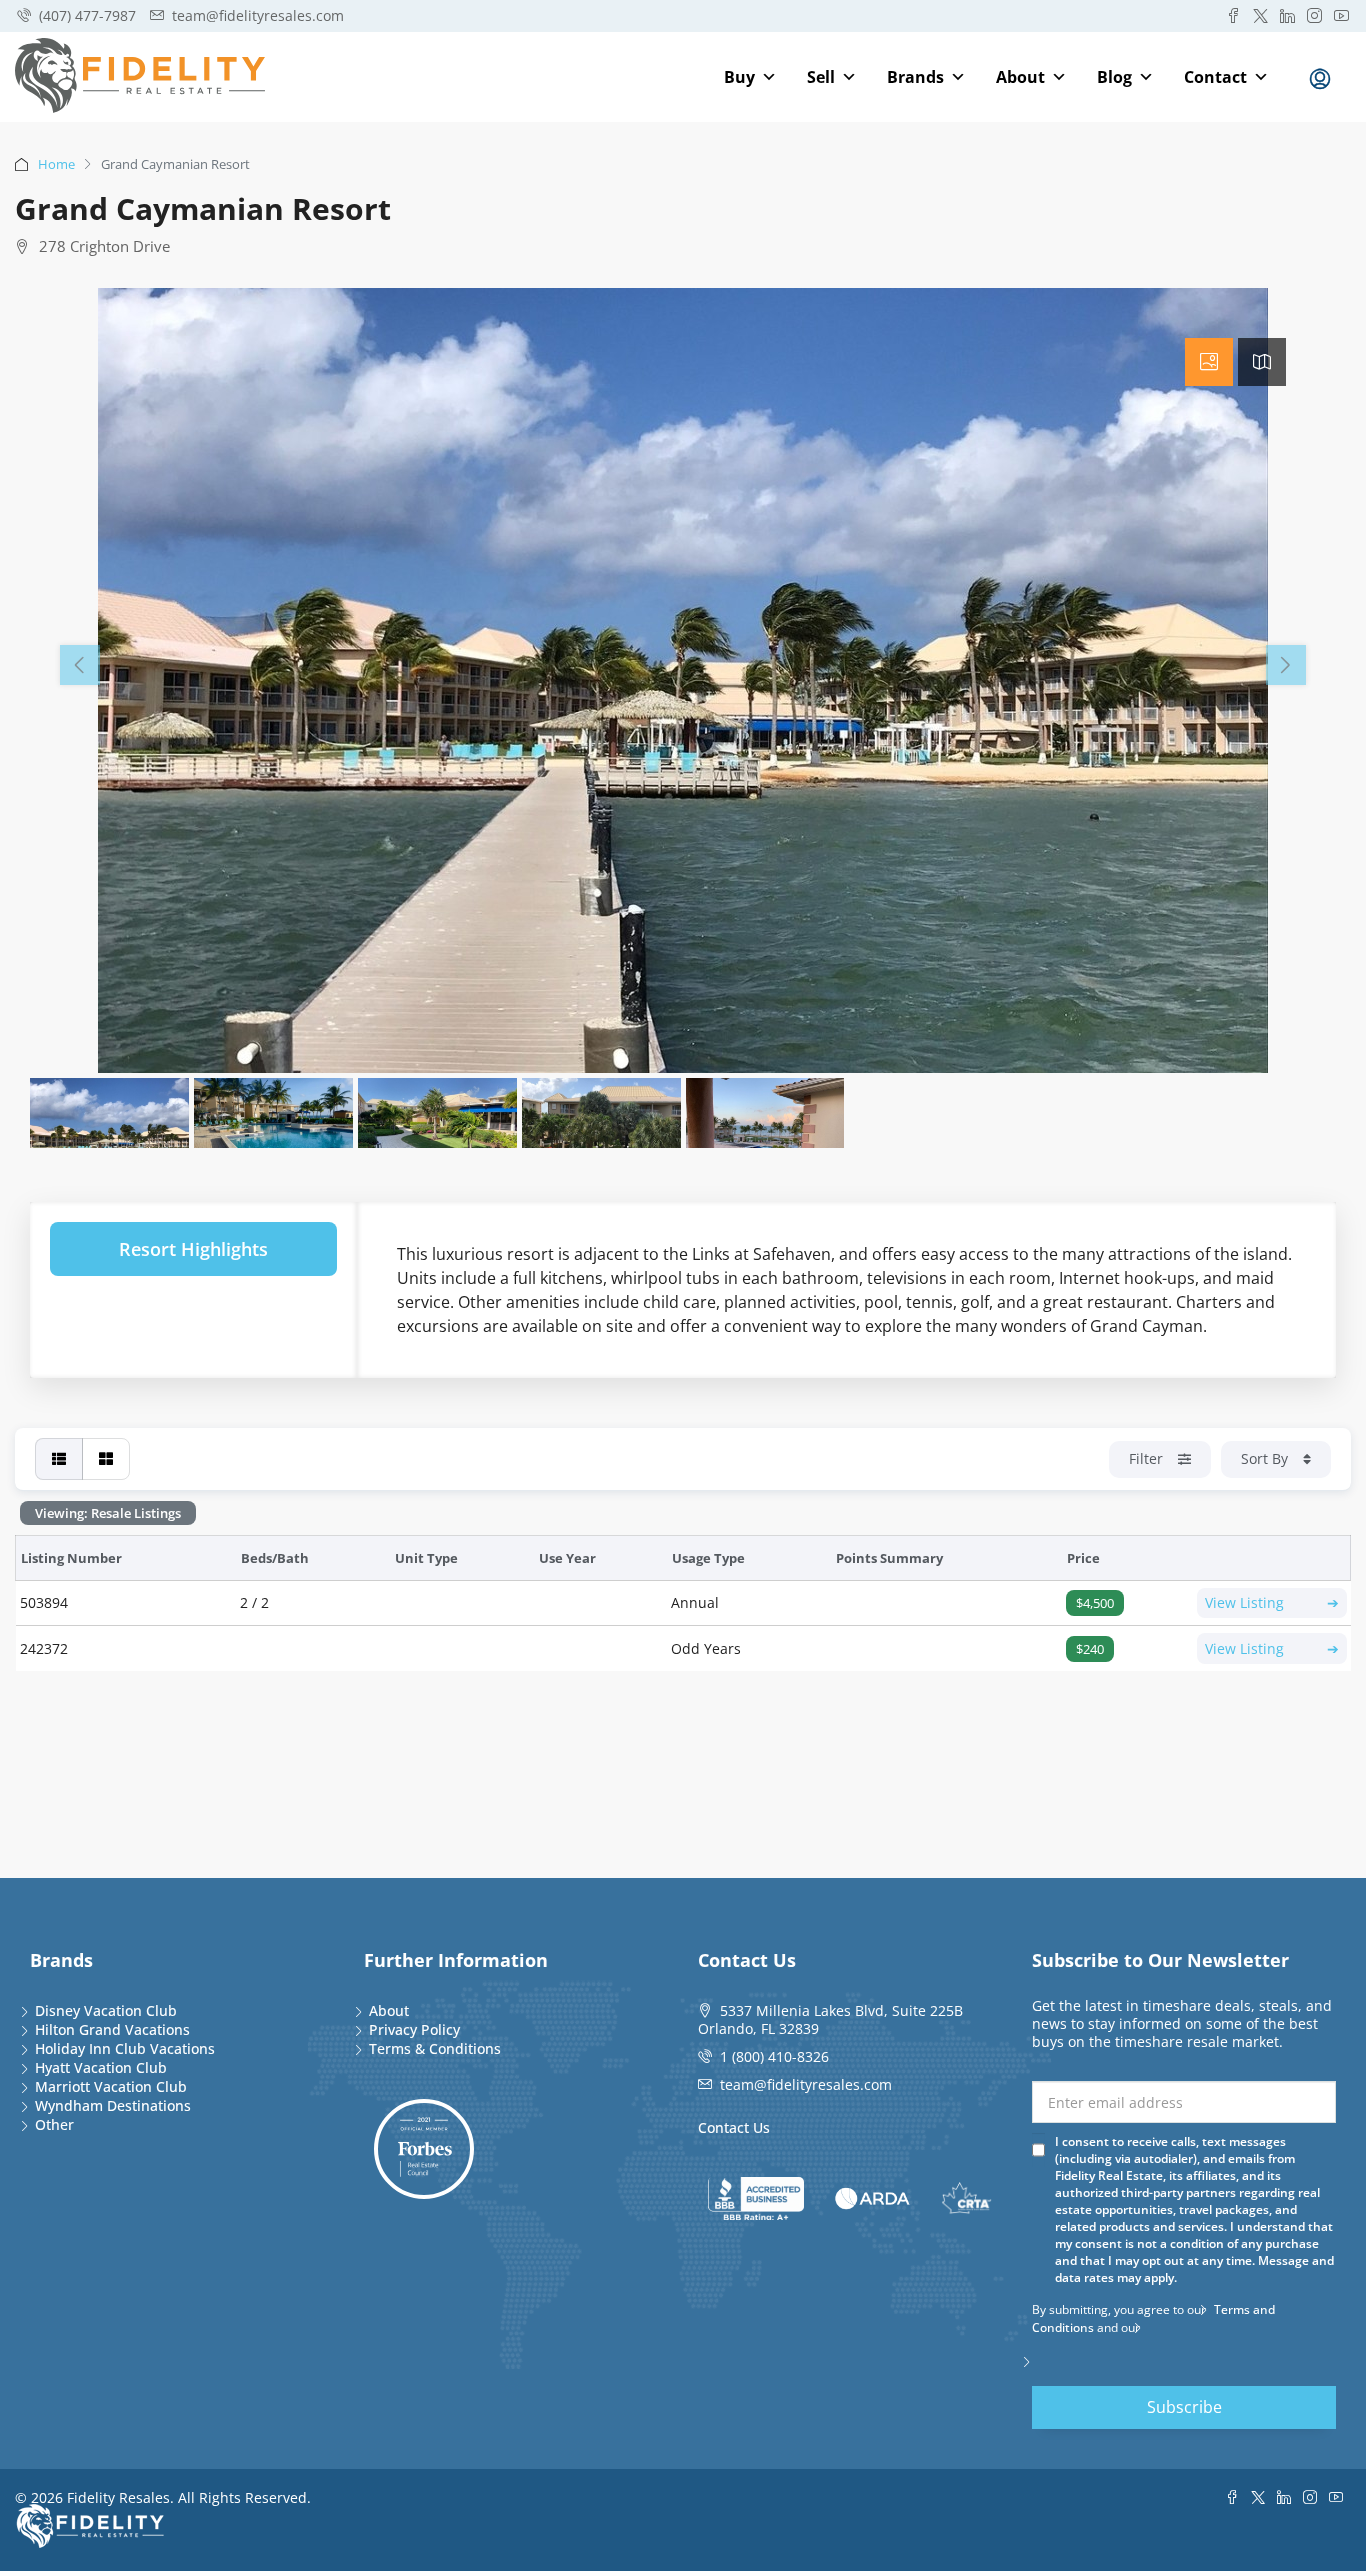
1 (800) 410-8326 (774, 2056)
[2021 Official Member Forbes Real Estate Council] (424, 2149)
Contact (1215, 77)
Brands (915, 77)
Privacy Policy (414, 2029)
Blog (1114, 77)
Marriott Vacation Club (111, 2086)
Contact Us (734, 2127)
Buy (739, 77)
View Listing (1272, 1602)
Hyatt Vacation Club (101, 2067)
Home (56, 164)
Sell (821, 77)
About (1020, 77)
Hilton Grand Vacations (112, 2029)
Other (54, 2124)
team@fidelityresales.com (806, 2084)
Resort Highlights (193, 1249)
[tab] (1209, 362)
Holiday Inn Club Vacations (125, 2048)
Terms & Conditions (435, 2048)
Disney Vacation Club (106, 2010)
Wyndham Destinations (113, 2105)
